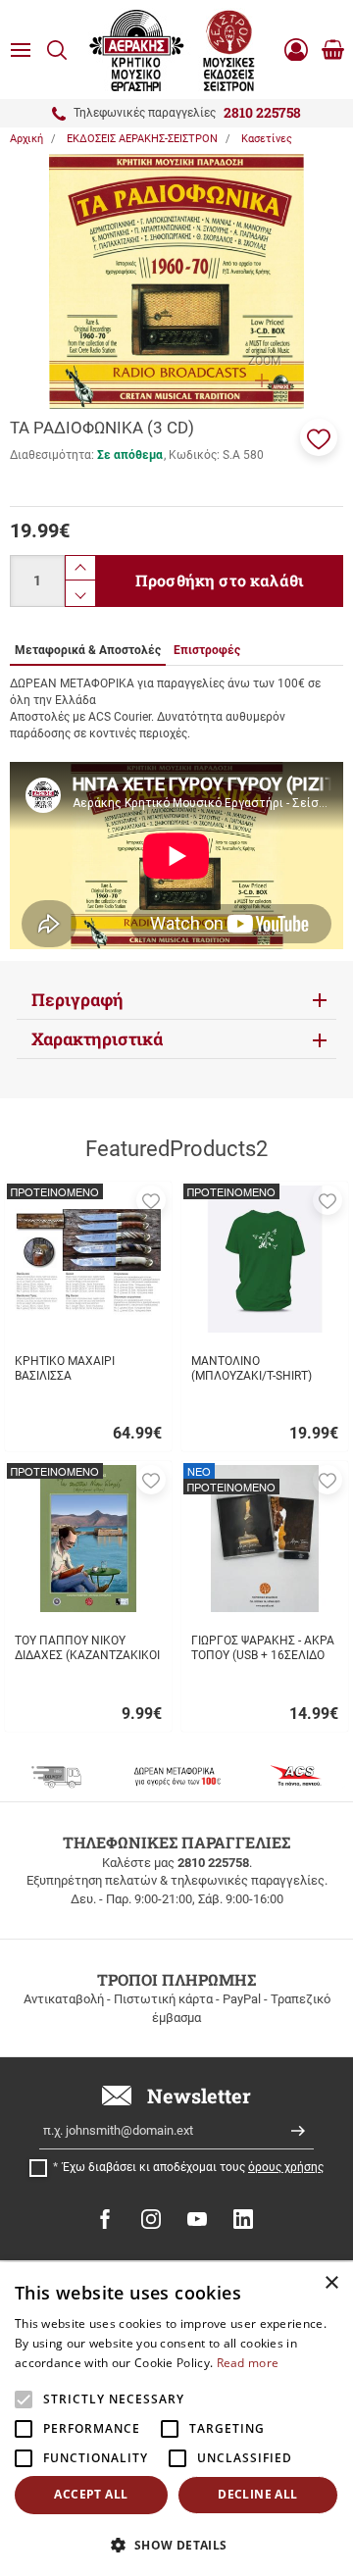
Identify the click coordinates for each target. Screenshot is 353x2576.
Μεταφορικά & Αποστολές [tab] (88, 650)
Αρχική (26, 139)
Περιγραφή (77, 1000)
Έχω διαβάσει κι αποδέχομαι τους (193, 2167)
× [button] (331, 2283)
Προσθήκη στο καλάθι (220, 580)
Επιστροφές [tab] (207, 650)
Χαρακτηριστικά (97, 1039)
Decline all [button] (257, 2494)
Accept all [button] (91, 2494)
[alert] (176, 2419)
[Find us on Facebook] (105, 2219)
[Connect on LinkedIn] (243, 2219)
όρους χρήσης (286, 2167)
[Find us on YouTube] (197, 2219)
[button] (319, 437)
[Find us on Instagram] (151, 2219)
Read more (248, 2363)
